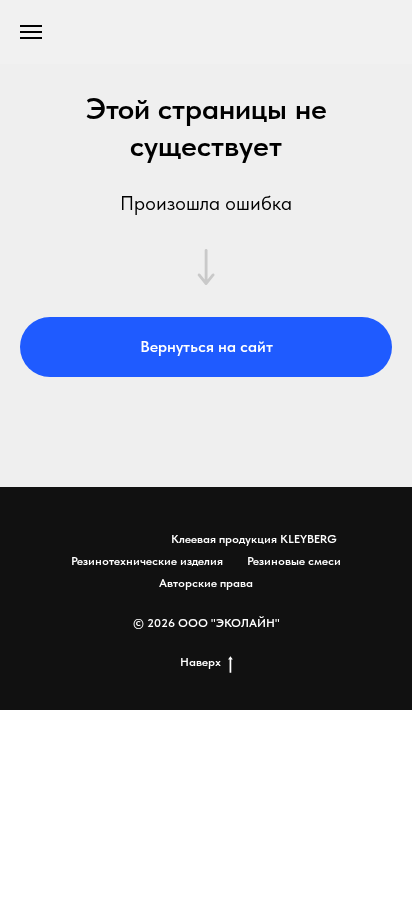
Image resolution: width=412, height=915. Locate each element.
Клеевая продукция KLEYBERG (254, 539)
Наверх (200, 662)
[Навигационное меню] (31, 32)
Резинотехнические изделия (147, 561)
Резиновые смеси (294, 561)
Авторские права (206, 583)
